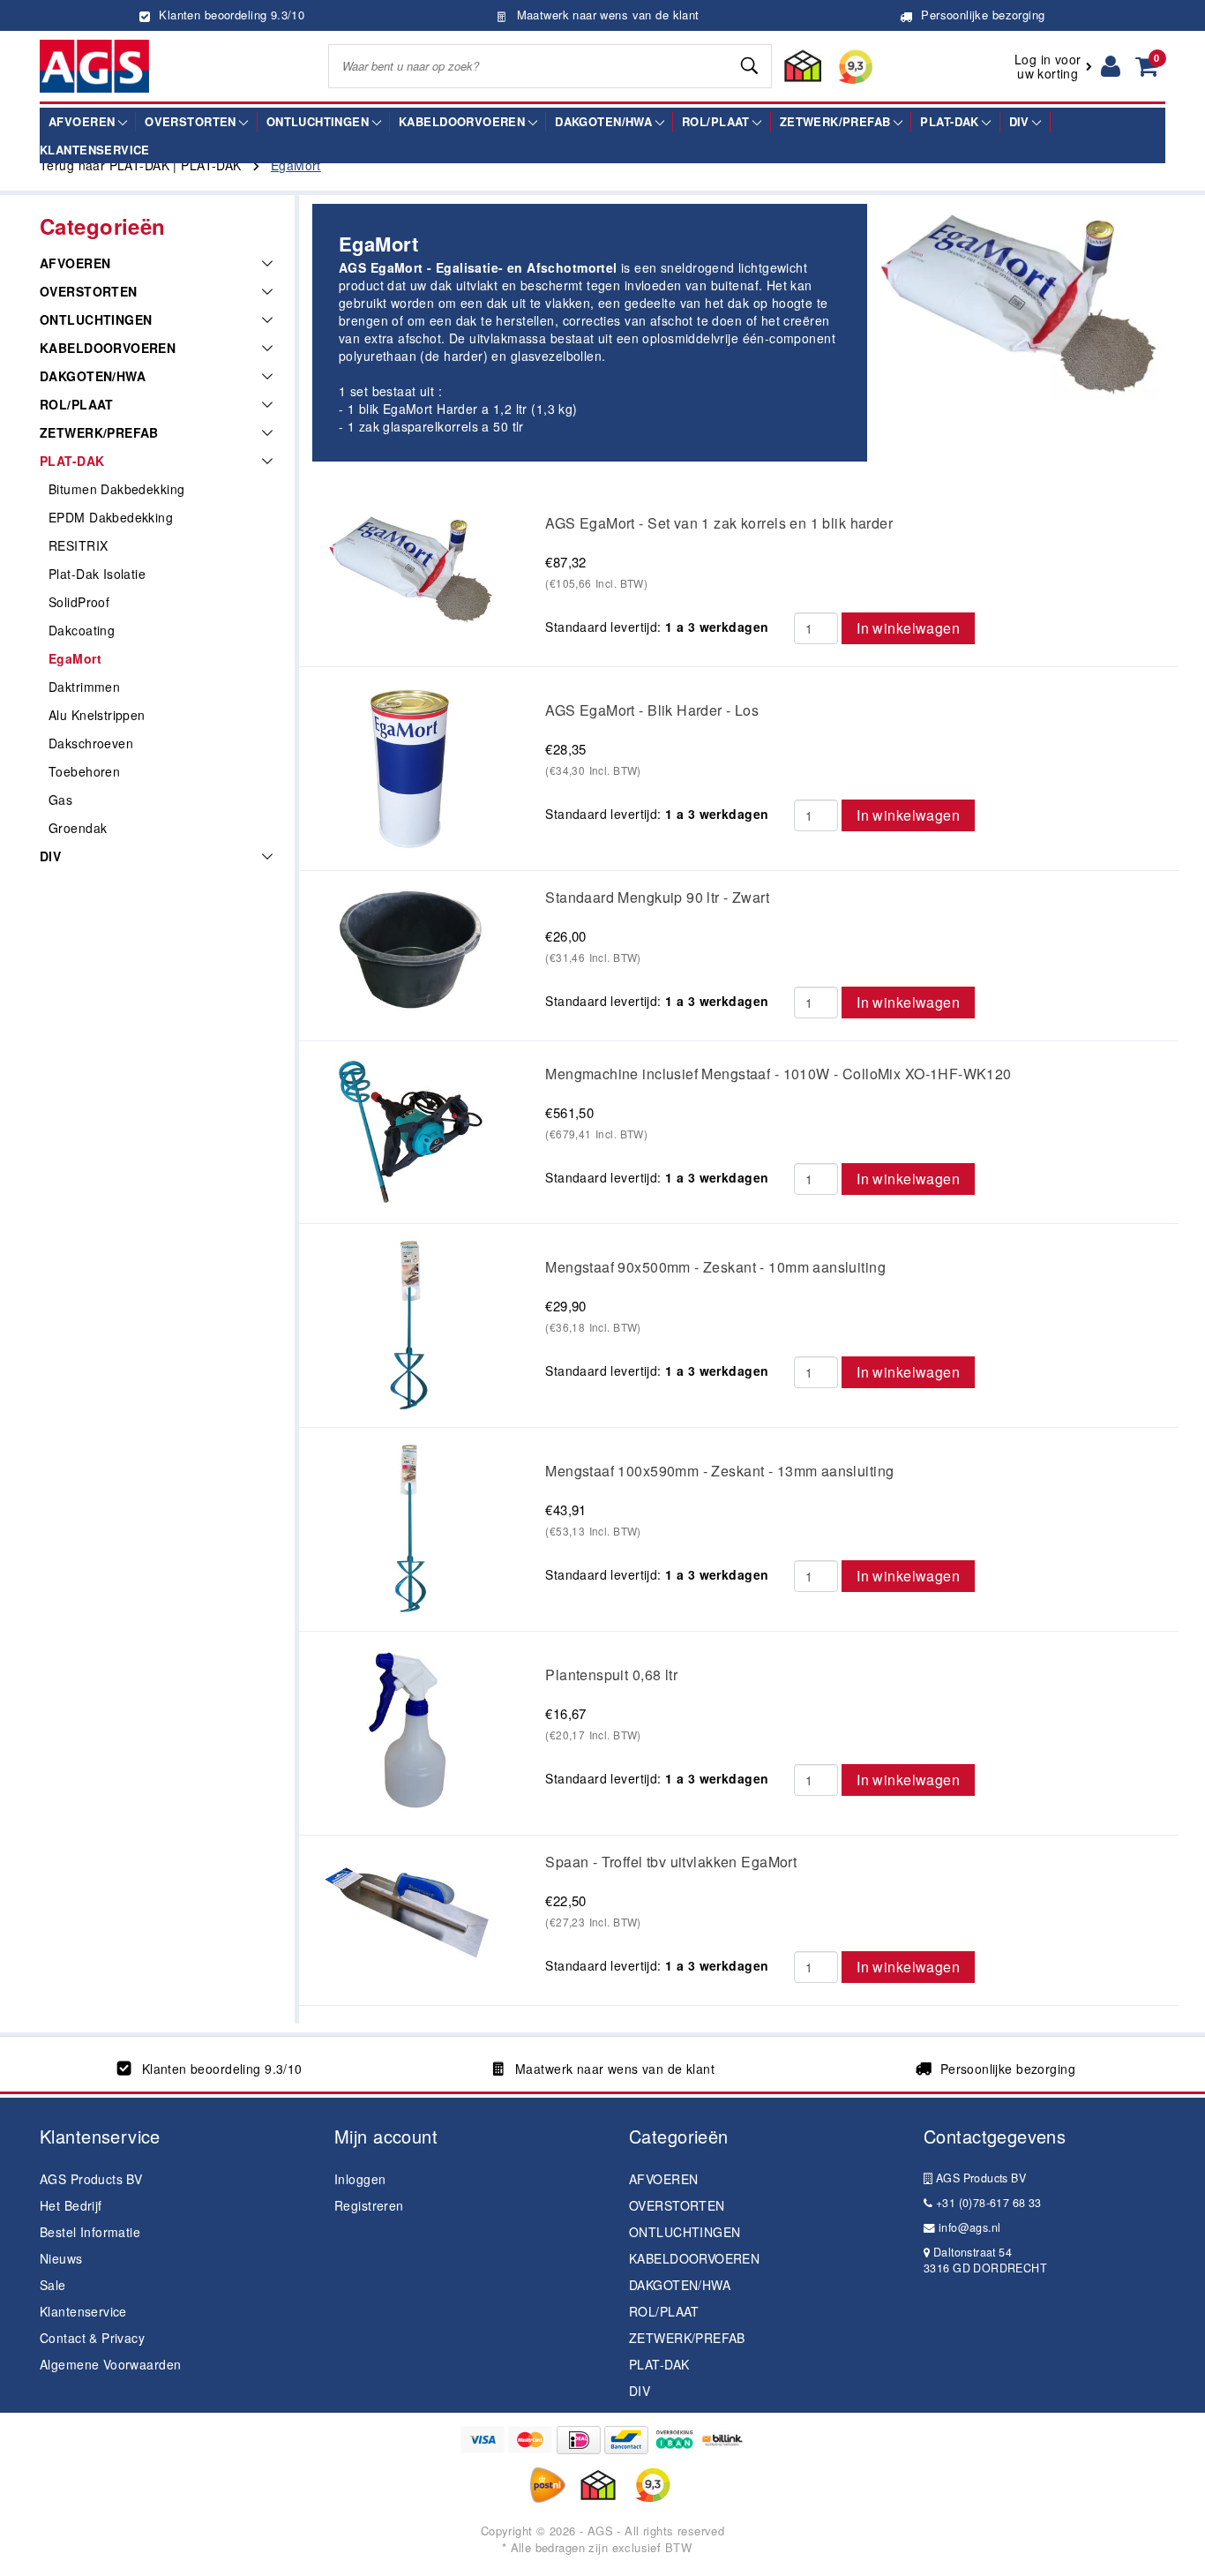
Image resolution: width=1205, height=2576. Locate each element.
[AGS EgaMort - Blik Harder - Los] (409, 766)
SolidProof (79, 602)
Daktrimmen (84, 687)
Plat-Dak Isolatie (97, 574)
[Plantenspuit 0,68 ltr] (409, 1731)
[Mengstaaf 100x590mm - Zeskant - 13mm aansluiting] (409, 1528)
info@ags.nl (968, 2227)
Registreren (369, 2205)
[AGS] (94, 66)
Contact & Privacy (92, 2338)
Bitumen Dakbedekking (116, 489)
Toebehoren (84, 771)
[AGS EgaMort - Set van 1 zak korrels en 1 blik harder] (409, 566)
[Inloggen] (1111, 66)
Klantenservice (83, 2311)
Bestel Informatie (90, 2232)
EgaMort (75, 658)
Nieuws (61, 2258)
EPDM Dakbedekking (111, 517)
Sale (53, 2285)
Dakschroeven (91, 743)
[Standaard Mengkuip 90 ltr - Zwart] (409, 950)
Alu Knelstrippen (97, 715)
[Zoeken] (751, 66)
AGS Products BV (91, 2179)
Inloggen (360, 2179)
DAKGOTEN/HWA (93, 376)
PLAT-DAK (72, 461)
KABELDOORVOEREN (108, 348)
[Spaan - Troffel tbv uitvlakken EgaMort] (409, 1909)
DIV (50, 856)
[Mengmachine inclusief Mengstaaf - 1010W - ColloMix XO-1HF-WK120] (409, 1130)
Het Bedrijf (71, 2205)
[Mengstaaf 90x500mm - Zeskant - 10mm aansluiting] (409, 1324)
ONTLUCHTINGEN (96, 319)
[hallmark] (825, 66)
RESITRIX (78, 545)
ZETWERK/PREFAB (99, 432)
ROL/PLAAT (77, 404)
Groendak (78, 828)
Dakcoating (82, 630)
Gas (60, 800)
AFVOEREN (75, 263)
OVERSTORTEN (89, 291)
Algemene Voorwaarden (110, 2364)
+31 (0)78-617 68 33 (987, 2203)
